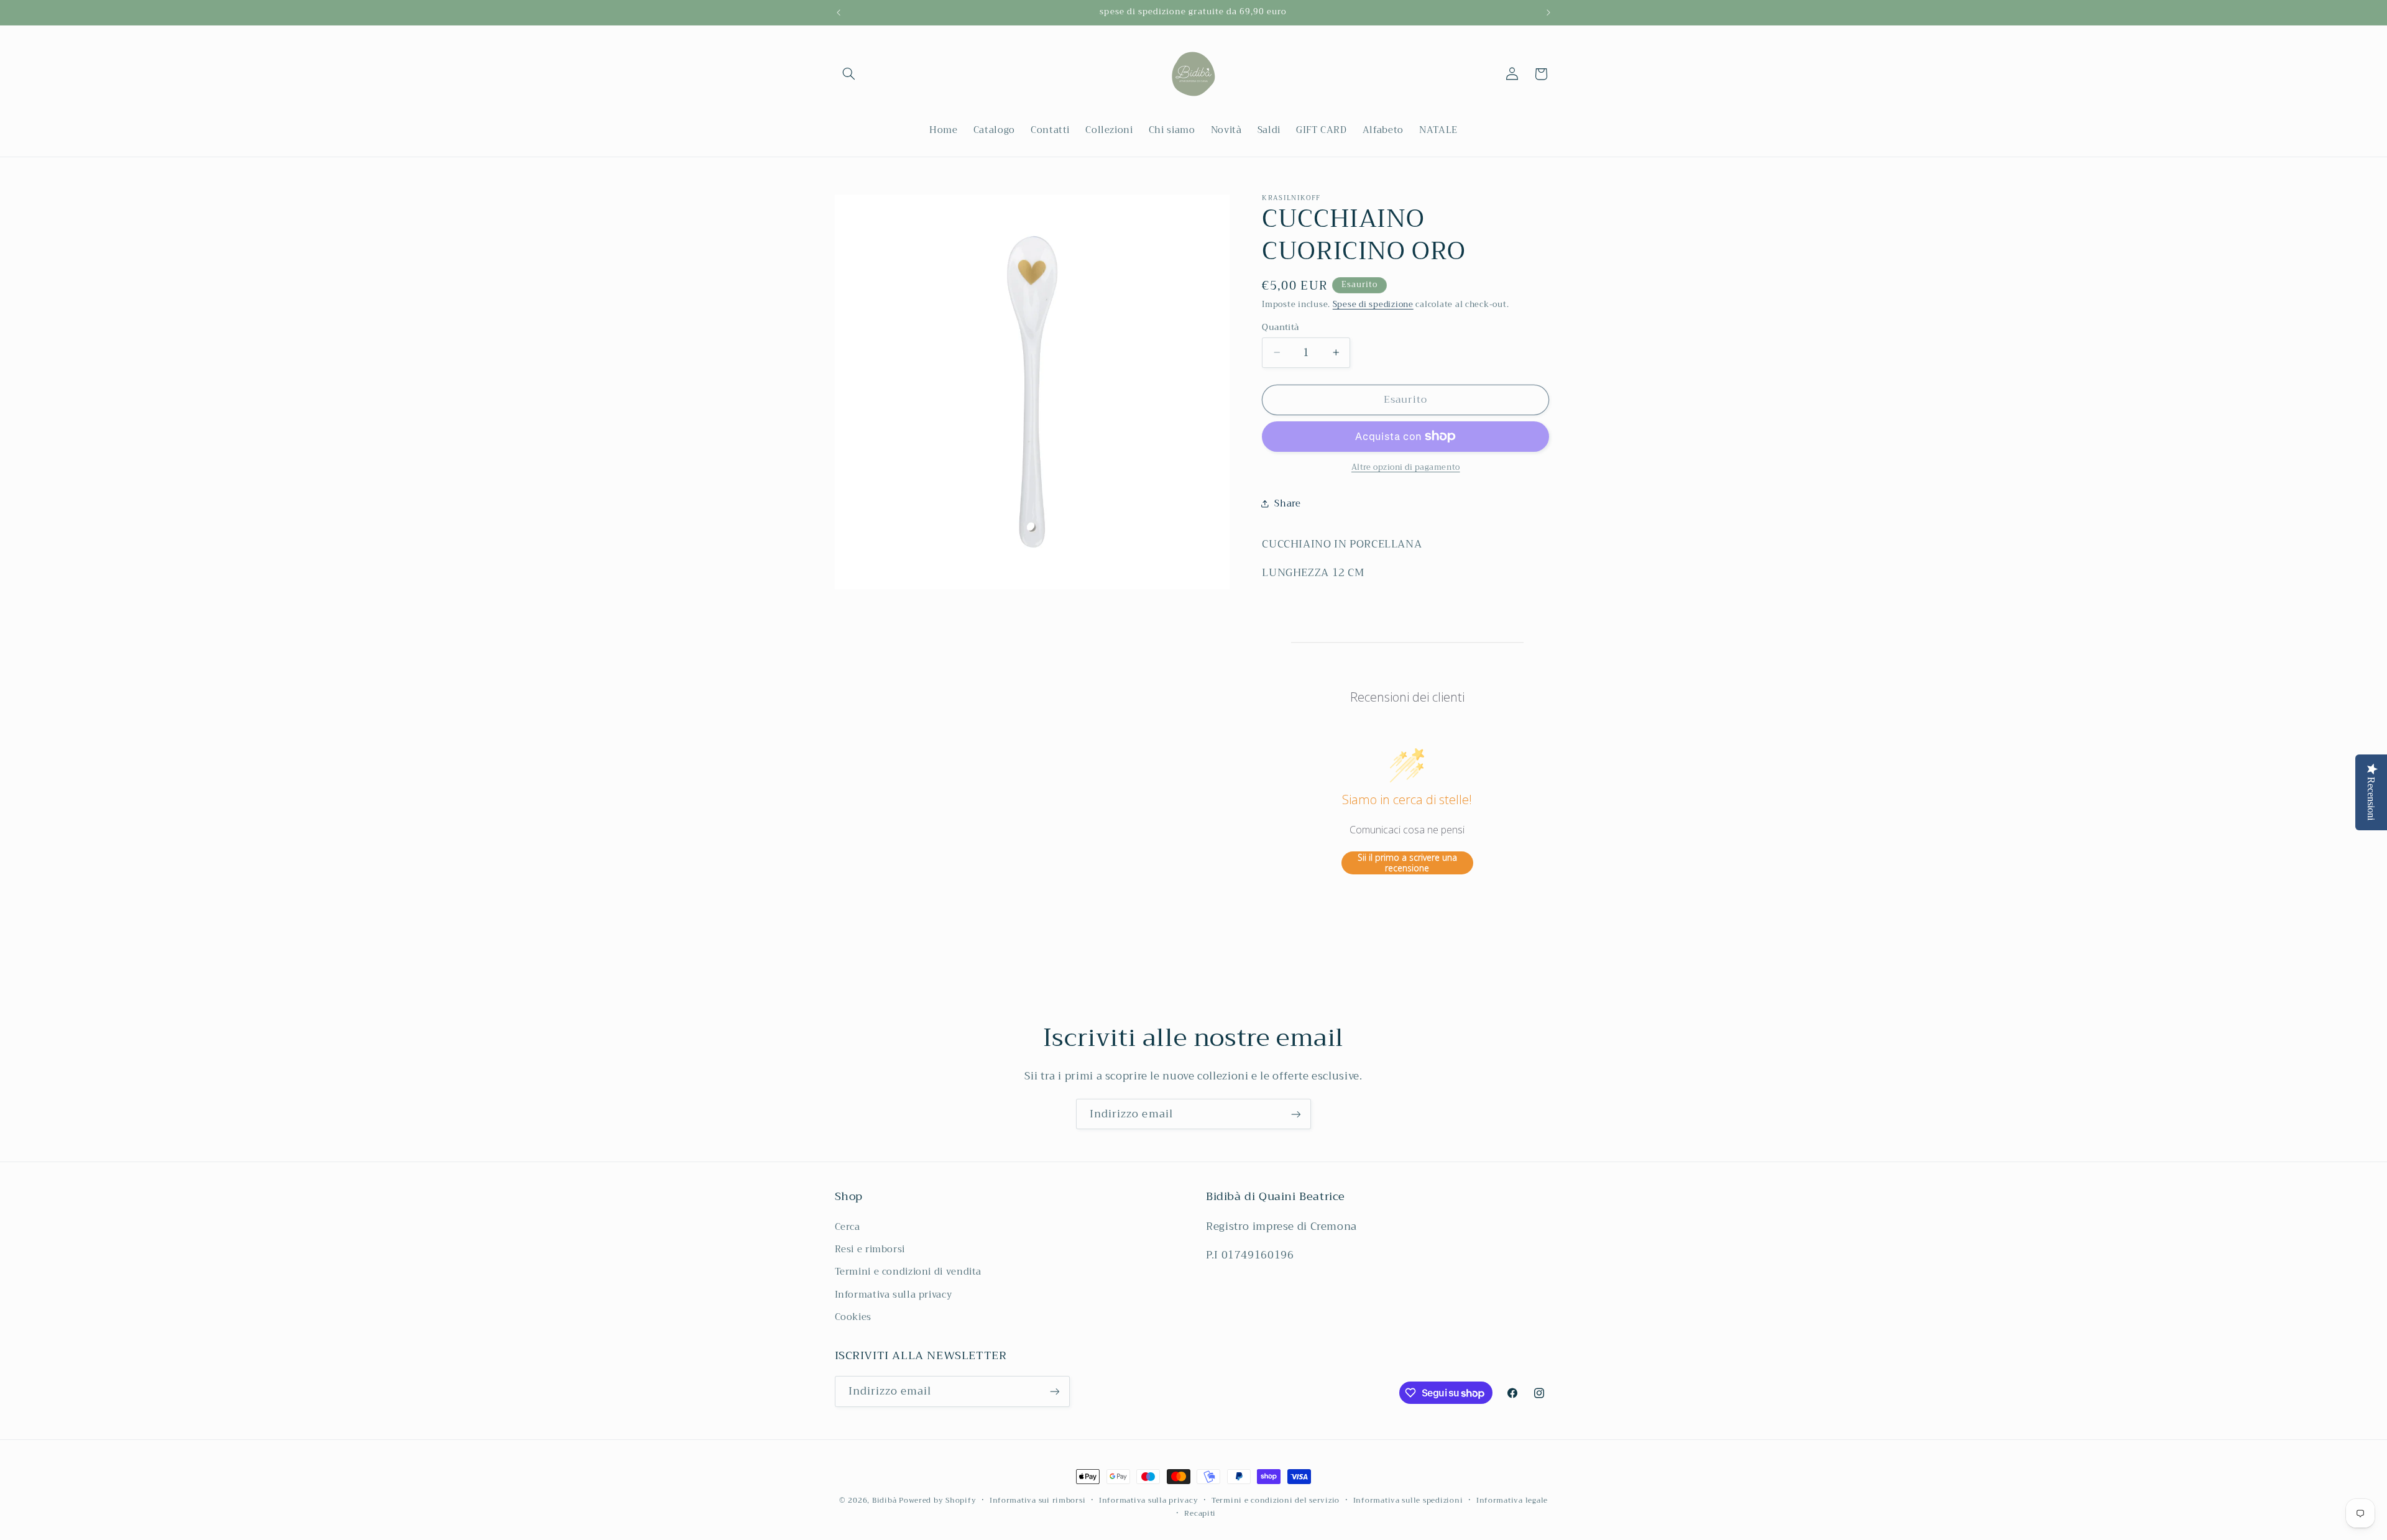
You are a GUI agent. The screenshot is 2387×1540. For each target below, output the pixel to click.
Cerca (848, 1227)
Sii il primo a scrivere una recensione (1407, 862)
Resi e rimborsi (870, 1249)
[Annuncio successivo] (1548, 12)
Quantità (1280, 327)
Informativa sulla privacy (894, 1295)
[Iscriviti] (1296, 1114)
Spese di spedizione (1373, 304)
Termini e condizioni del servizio (1276, 1501)
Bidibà (884, 1500)
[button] (849, 74)
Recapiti (1200, 1514)
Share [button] (1287, 503)
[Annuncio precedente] (839, 12)
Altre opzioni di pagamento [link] (1406, 468)
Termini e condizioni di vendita (908, 1272)
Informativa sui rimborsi (1038, 1501)
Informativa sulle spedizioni (1408, 1501)
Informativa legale (1512, 1501)
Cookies (853, 1317)
